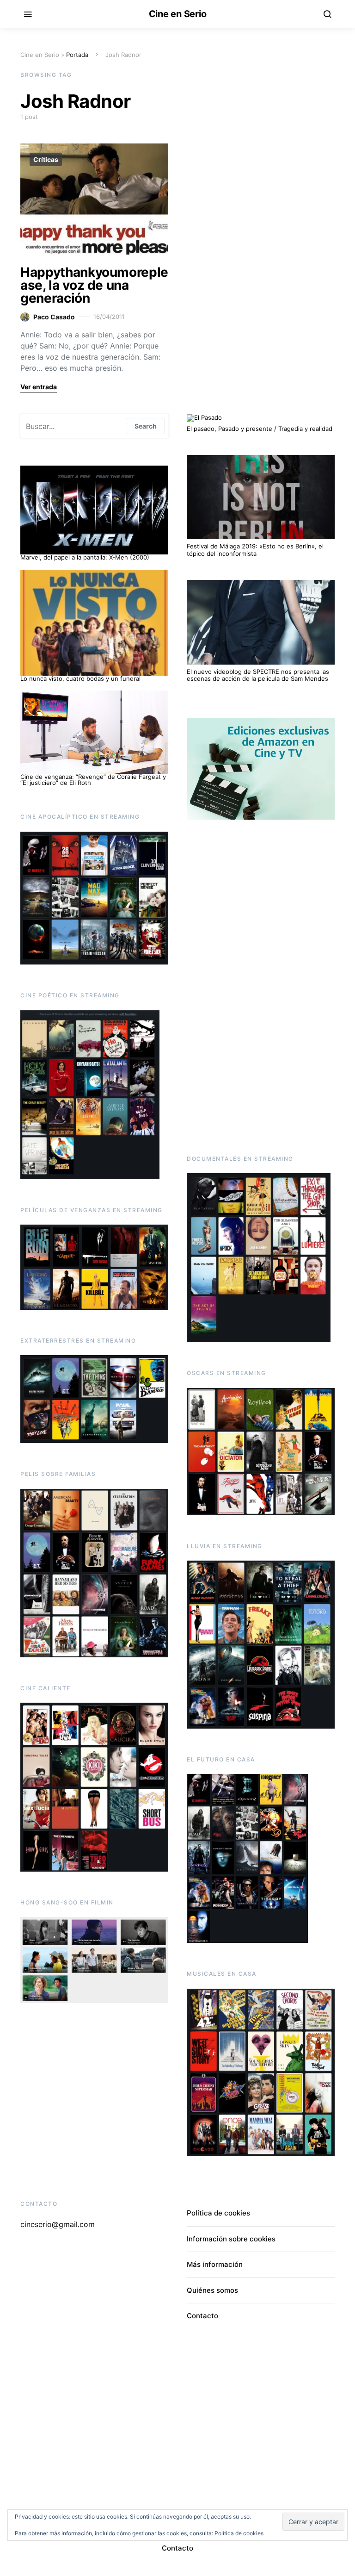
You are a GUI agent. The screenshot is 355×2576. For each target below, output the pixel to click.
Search (146, 426)
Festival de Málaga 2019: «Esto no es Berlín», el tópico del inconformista (255, 550)
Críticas (46, 159)
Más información (215, 2264)
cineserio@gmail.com (58, 2224)
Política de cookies (218, 2213)
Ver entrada (39, 387)
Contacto (202, 2316)
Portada (77, 55)
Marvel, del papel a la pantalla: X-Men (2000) (85, 557)
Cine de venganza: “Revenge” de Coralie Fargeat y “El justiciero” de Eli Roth (93, 780)
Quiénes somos (212, 2290)
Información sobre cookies (231, 2239)
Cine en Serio (178, 14)
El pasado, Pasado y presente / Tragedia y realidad (260, 429)
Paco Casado (54, 317)
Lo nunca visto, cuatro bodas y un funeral (80, 678)
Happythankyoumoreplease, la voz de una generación (94, 285)
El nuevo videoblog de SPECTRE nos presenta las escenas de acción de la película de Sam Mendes (258, 675)
